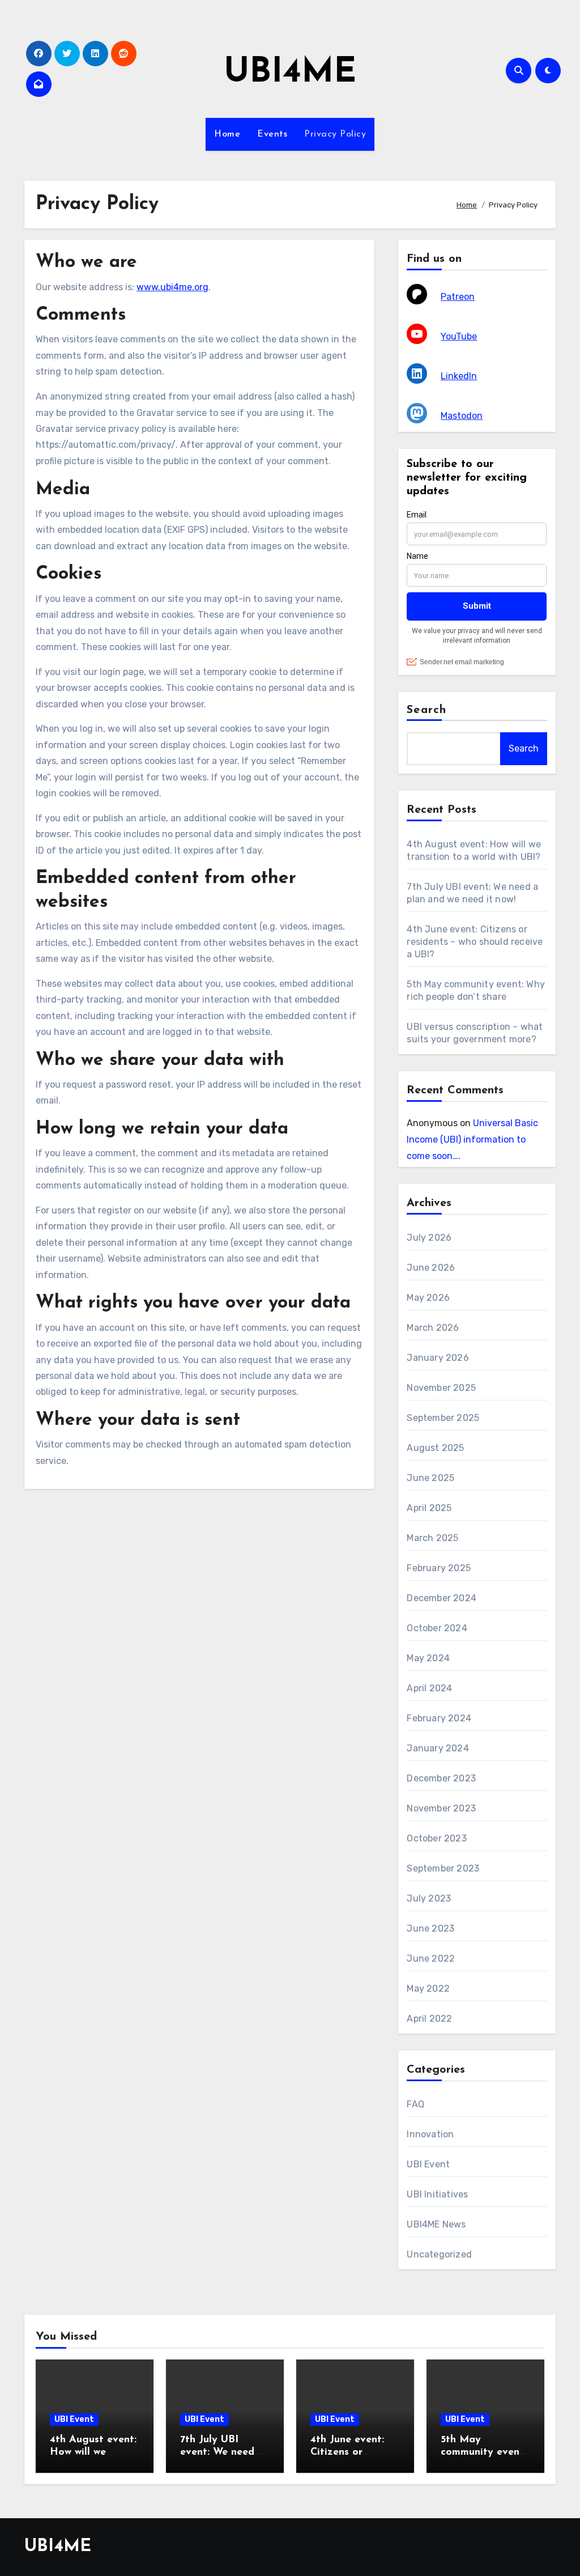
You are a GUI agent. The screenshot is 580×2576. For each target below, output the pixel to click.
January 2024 (438, 1748)
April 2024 (429, 1688)
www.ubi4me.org (172, 287)
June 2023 (430, 1928)
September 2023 (443, 1868)
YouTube (459, 336)
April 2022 (429, 2019)
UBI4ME (290, 73)
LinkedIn (459, 376)
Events (272, 134)
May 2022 (428, 1989)
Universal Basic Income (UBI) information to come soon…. (472, 1140)
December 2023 (441, 1778)
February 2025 (439, 1568)
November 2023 (441, 1808)
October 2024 (437, 1628)
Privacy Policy (335, 134)
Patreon (458, 297)
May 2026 (428, 1298)
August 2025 (435, 1448)
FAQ (415, 2104)
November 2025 (441, 1388)
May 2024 (428, 1658)
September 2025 (443, 1418)
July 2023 (429, 1898)
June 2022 (431, 1958)
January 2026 (438, 1358)
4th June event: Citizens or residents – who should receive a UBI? (475, 942)
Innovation (430, 2134)
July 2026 (429, 1238)
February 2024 (439, 1718)
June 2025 (430, 1478)
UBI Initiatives (437, 2194)
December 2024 (442, 1598)
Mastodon (462, 416)
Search (427, 710)
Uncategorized (439, 2254)
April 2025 (429, 1508)
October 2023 (436, 1838)
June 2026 (431, 1268)
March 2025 (432, 1538)
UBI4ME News (436, 2224)
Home (227, 134)
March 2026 (433, 1328)
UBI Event (428, 2164)
